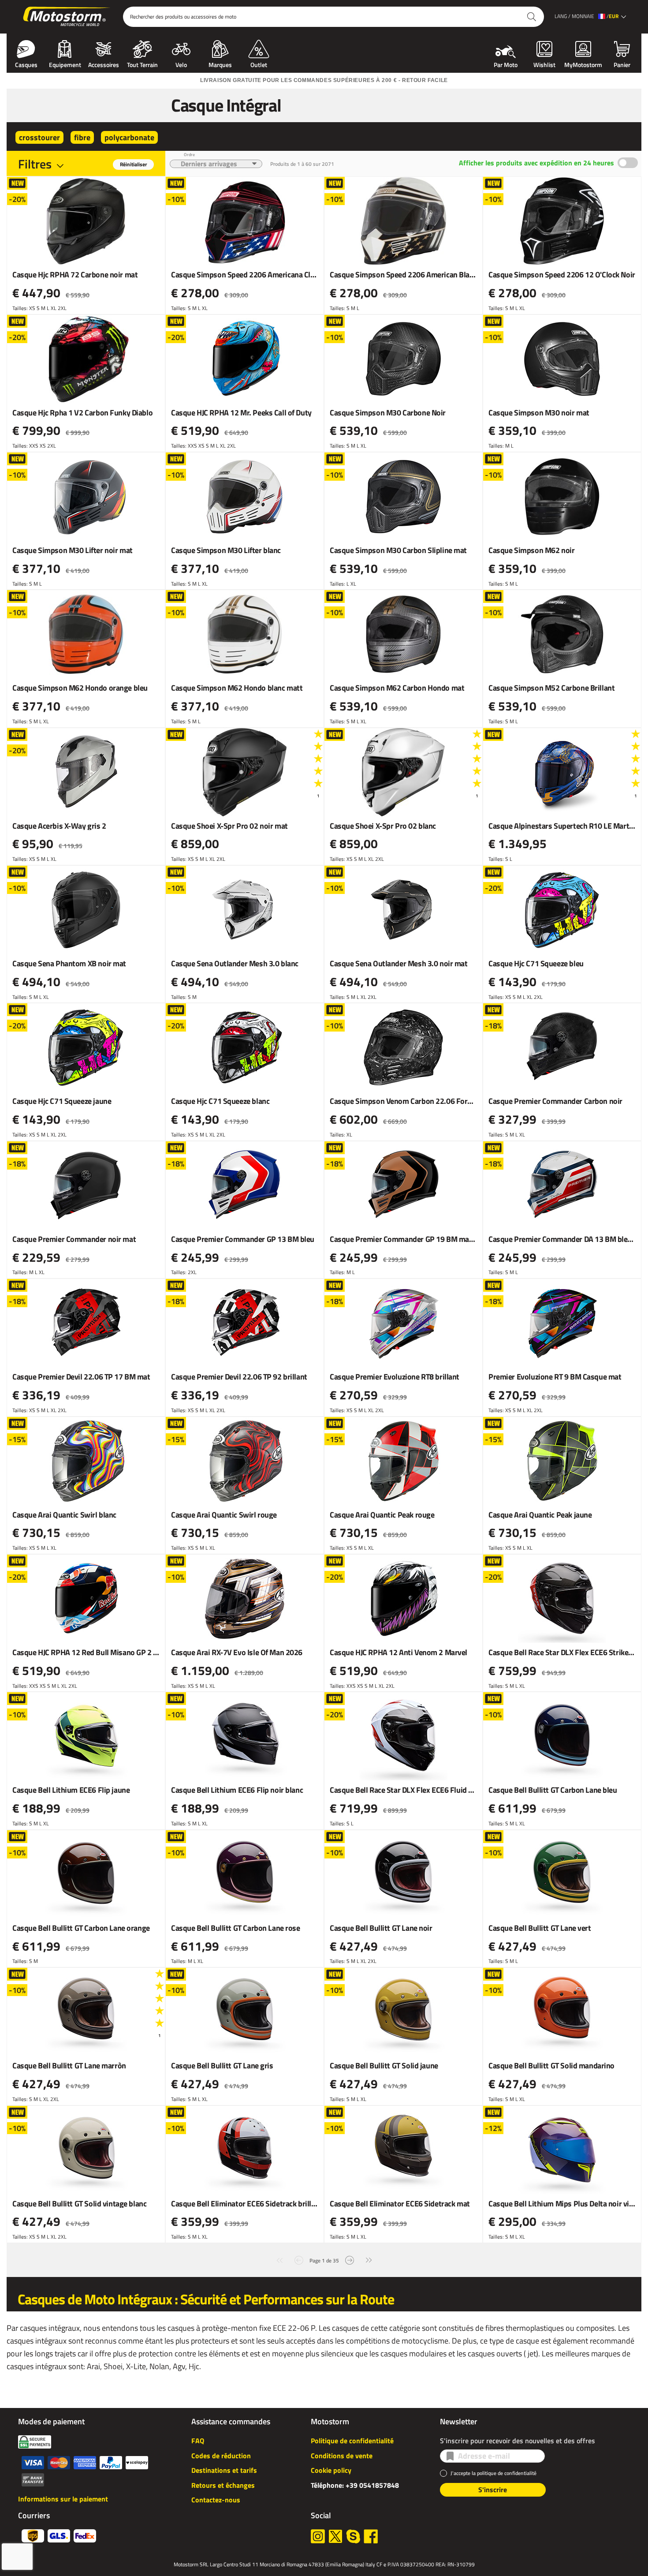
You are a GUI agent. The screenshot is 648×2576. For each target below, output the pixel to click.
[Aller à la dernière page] (369, 2260)
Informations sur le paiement (63, 2499)
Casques (26, 64)
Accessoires (104, 64)
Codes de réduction (221, 2456)
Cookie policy (331, 2470)
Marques (220, 64)
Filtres (35, 164)
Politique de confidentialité (352, 2441)
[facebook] (371, 2536)
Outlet (259, 64)
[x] (335, 2536)
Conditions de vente (342, 2456)
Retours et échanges (223, 2485)
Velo (181, 64)
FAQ (198, 2441)
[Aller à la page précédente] (299, 2260)
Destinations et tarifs (224, 2470)
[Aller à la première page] (279, 2260)
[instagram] (318, 2536)
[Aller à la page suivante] (350, 2260)
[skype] (353, 2536)
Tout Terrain (142, 64)
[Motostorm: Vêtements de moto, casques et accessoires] (67, 17)
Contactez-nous (216, 2500)
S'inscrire (493, 2490)
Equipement (65, 64)
